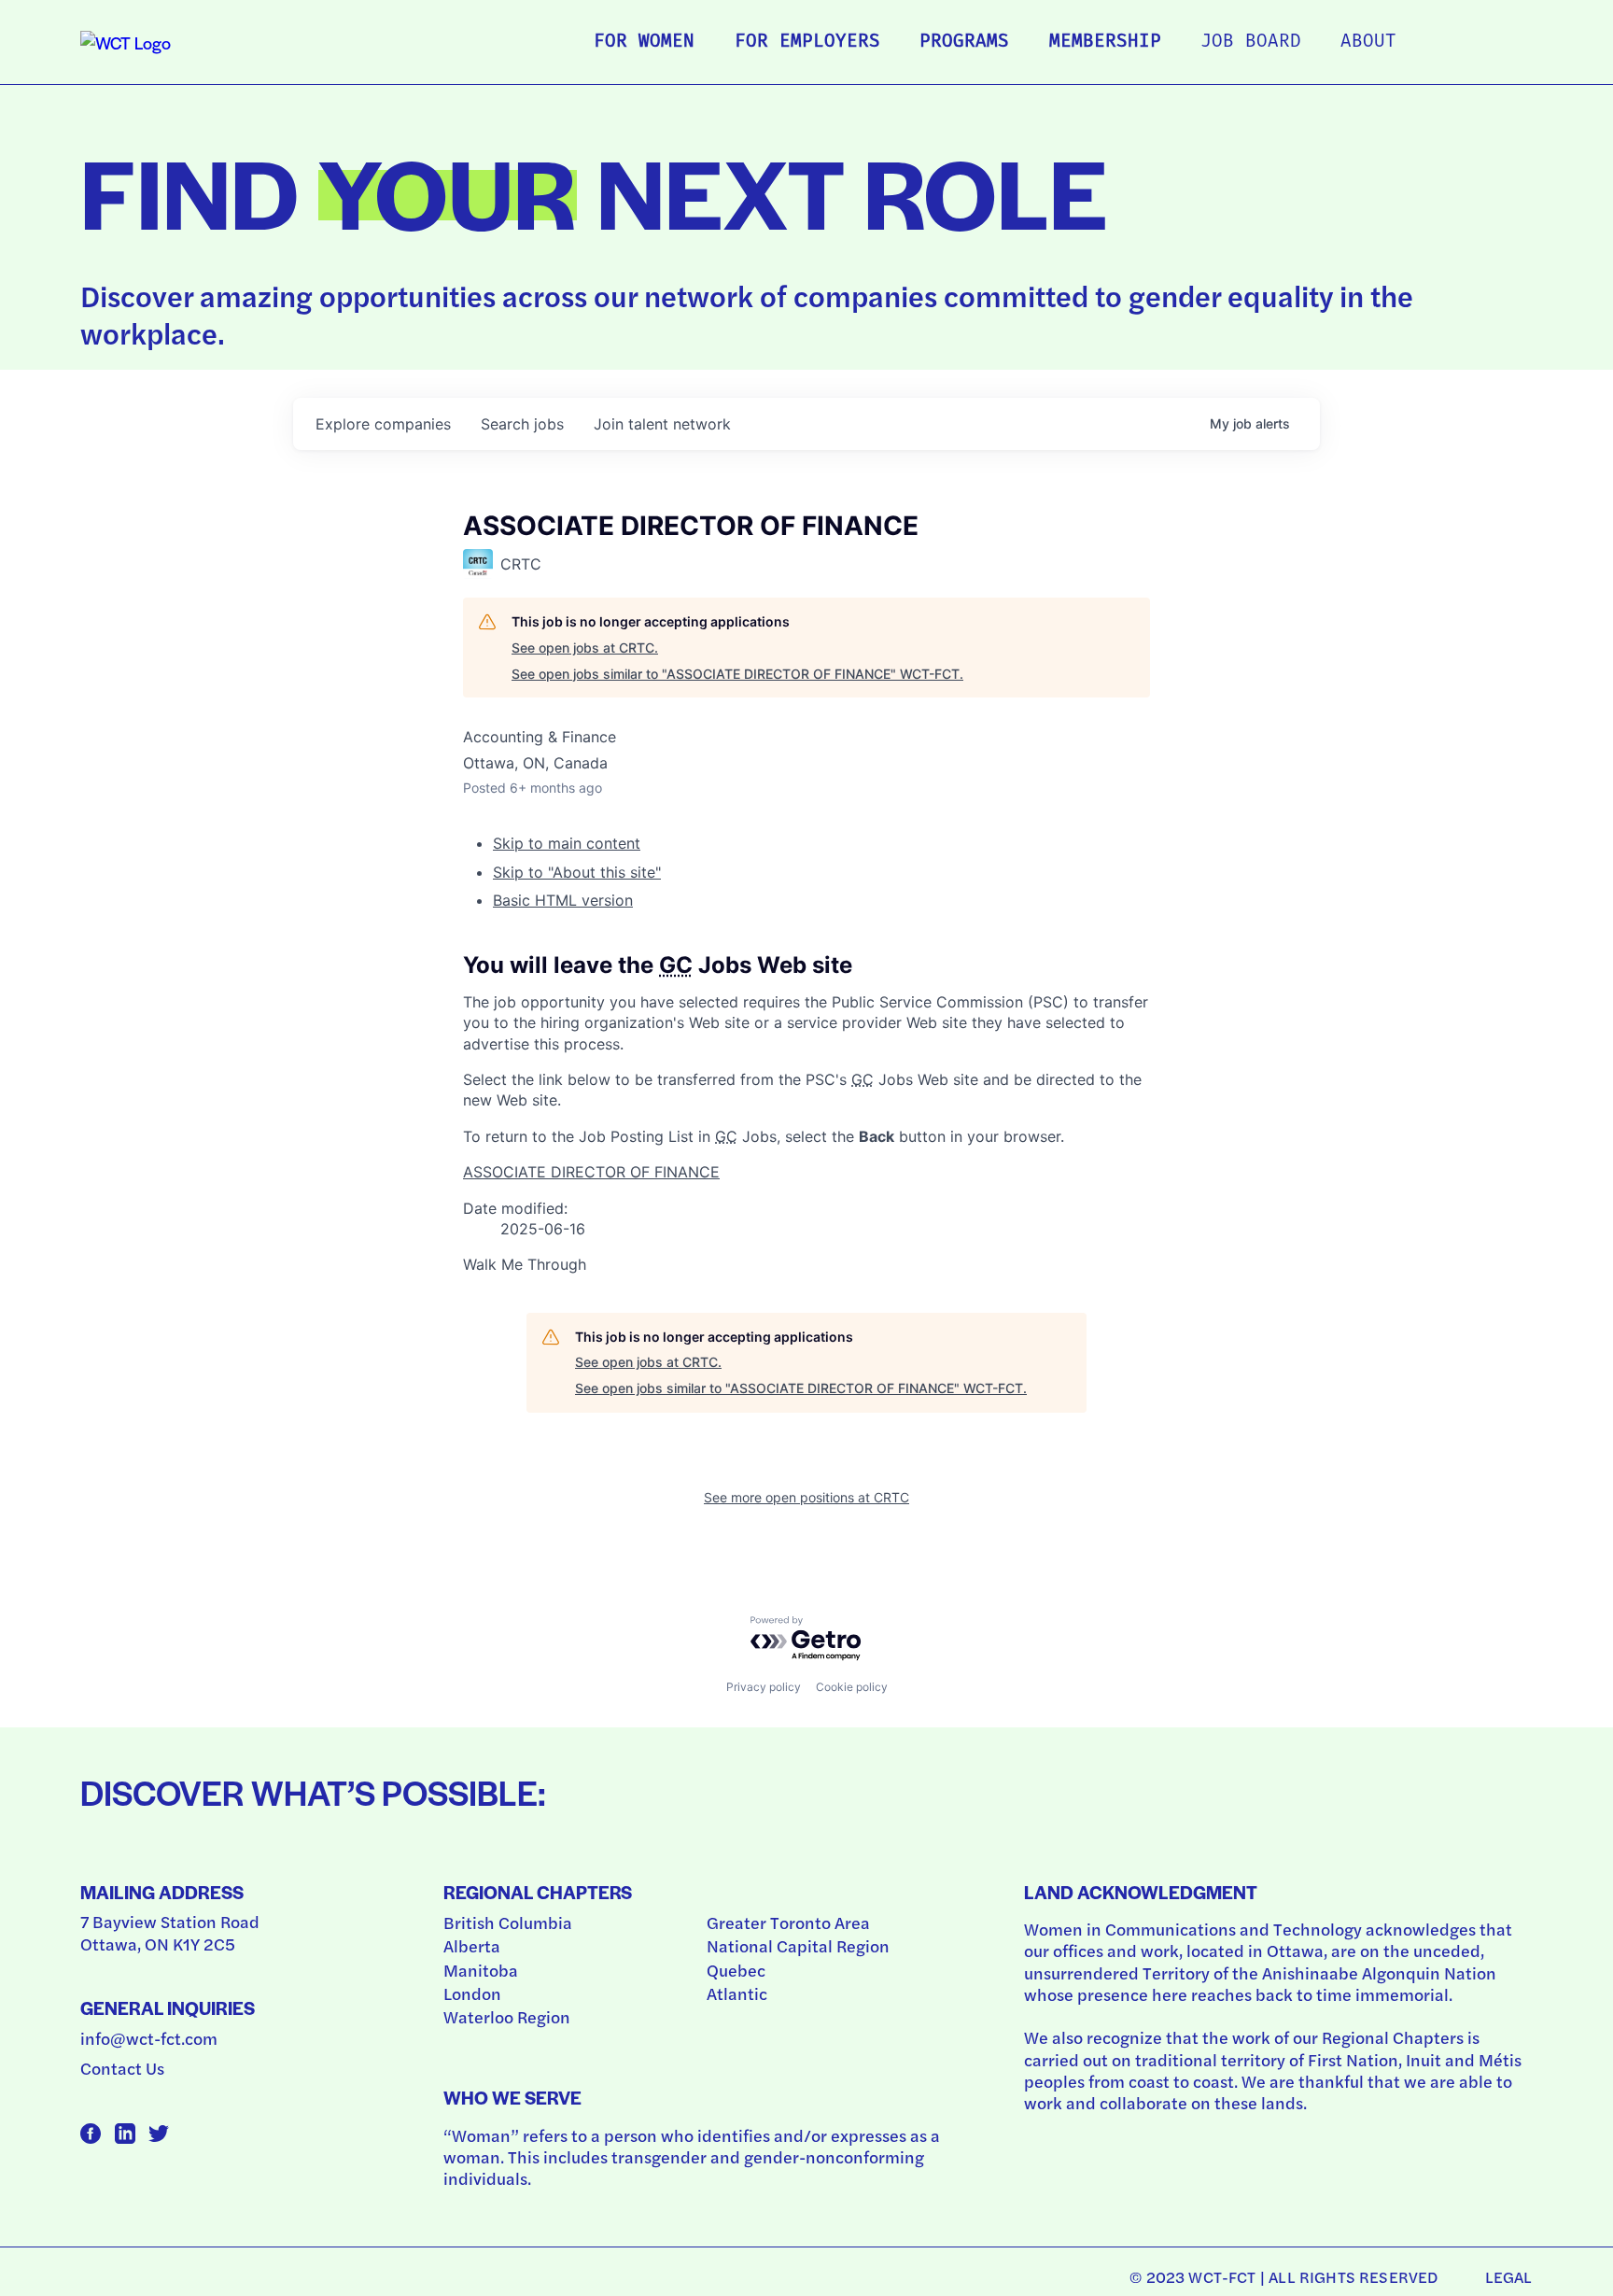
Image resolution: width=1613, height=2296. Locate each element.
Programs (964, 42)
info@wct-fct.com (149, 2038)
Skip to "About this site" (577, 872)
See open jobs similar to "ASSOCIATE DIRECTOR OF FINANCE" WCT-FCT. (737, 674)
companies (383, 424)
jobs (522, 424)
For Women (644, 42)
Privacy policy (764, 1687)
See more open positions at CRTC (806, 1497)
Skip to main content (567, 843)
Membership (1105, 42)
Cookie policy (852, 1687)
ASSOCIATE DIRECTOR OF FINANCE (591, 1172)
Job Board (1251, 42)
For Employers (807, 42)
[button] (806, 1264)
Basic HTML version (563, 900)
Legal (1509, 2276)
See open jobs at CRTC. (585, 648)
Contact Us (122, 2068)
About (1368, 42)
